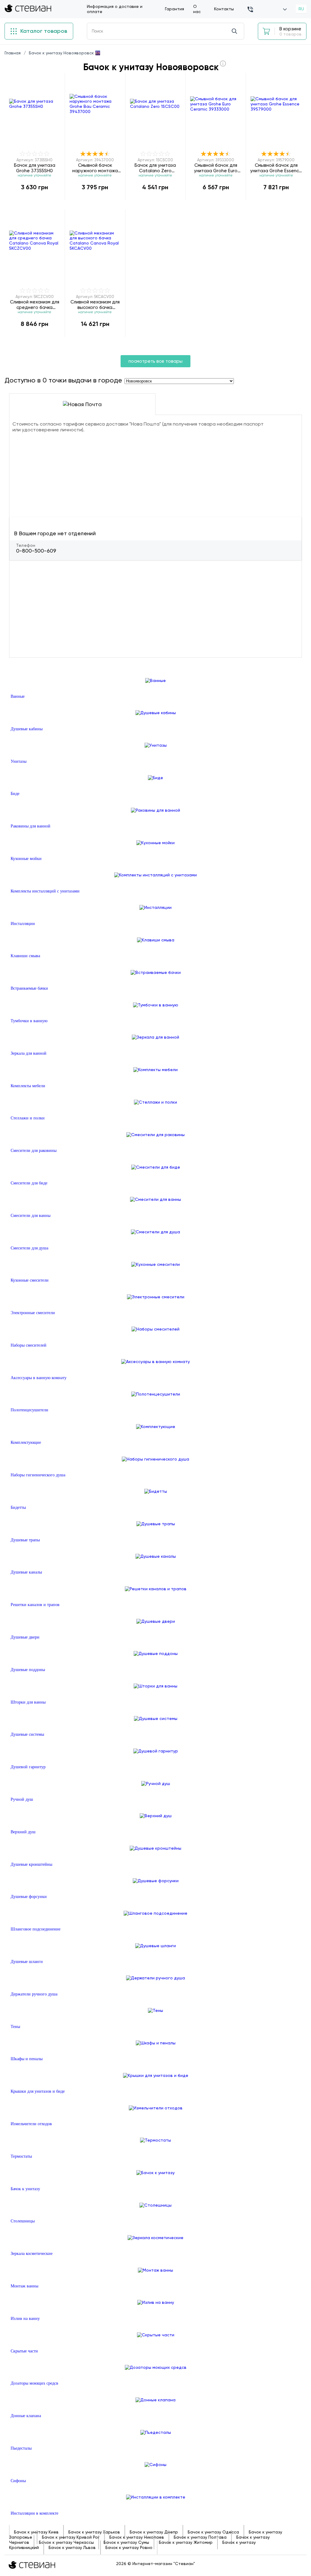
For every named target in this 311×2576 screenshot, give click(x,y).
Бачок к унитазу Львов (72, 2547)
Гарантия (174, 9)
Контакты (224, 9)
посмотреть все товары (155, 361)
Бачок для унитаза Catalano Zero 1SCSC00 (155, 168)
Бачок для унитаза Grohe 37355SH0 (35, 168)
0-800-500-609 (36, 551)
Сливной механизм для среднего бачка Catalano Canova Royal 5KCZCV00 (35, 305)
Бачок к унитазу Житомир (186, 2542)
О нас (197, 9)
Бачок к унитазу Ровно (129, 2547)
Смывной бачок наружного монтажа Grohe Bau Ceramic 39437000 (95, 168)
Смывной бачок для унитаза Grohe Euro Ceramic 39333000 (216, 168)
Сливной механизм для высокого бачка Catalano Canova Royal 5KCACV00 (95, 305)
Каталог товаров (43, 31)
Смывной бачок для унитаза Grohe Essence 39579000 (276, 168)
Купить (35, 200)
